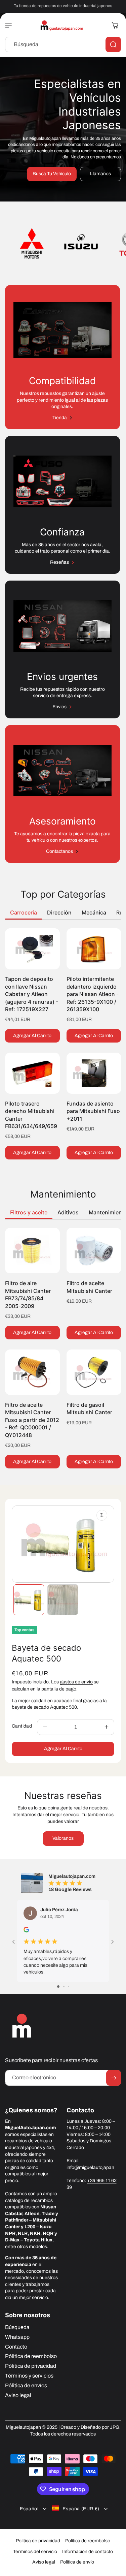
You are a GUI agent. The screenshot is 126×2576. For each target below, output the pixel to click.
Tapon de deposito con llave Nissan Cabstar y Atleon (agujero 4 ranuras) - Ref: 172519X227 (32, 994)
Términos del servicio (35, 2552)
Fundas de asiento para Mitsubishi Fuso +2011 (93, 1111)
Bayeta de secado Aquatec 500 (46, 1653)
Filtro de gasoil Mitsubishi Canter (89, 1408)
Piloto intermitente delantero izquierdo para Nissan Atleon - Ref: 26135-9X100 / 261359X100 (93, 994)
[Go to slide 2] (64, 1987)
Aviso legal (44, 2562)
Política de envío (77, 2562)
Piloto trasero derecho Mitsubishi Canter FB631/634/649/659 (31, 1115)
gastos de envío (76, 1682)
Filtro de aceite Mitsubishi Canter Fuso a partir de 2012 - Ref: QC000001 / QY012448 (32, 1420)
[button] (10, 25)
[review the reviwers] (26, 1931)
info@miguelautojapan (90, 2167)
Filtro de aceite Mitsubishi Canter (89, 1287)
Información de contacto (88, 2552)
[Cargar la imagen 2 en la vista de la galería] (63, 1600)
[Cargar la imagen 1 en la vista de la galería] (29, 1600)
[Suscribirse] (114, 2078)
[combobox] (63, 44)
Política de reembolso (88, 2541)
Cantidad (22, 1726)
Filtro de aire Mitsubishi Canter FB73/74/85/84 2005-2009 (28, 1294)
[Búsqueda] (113, 44)
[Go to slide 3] (68, 1987)
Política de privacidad (38, 2541)
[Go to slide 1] (58, 1987)
